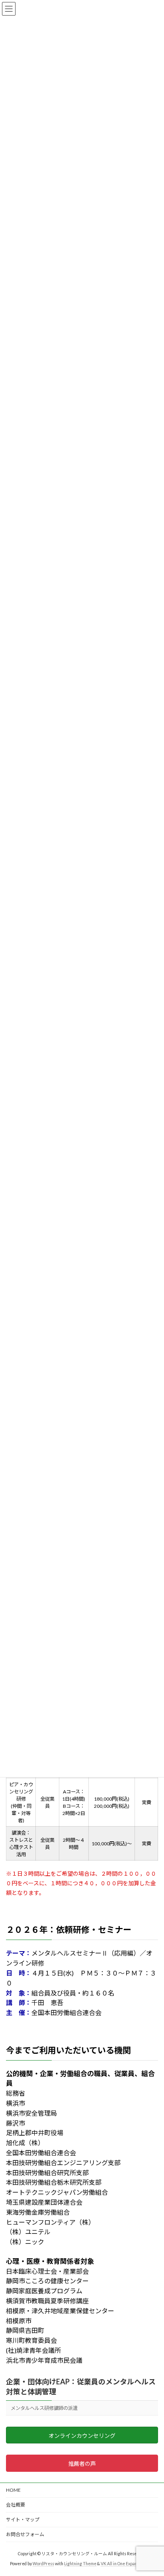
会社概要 (16, 2505)
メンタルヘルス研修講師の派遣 (44, 2408)
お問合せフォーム (25, 2534)
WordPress (43, 2564)
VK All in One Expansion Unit (127, 2564)
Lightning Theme (80, 2564)
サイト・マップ (23, 2520)
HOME (13, 2490)
